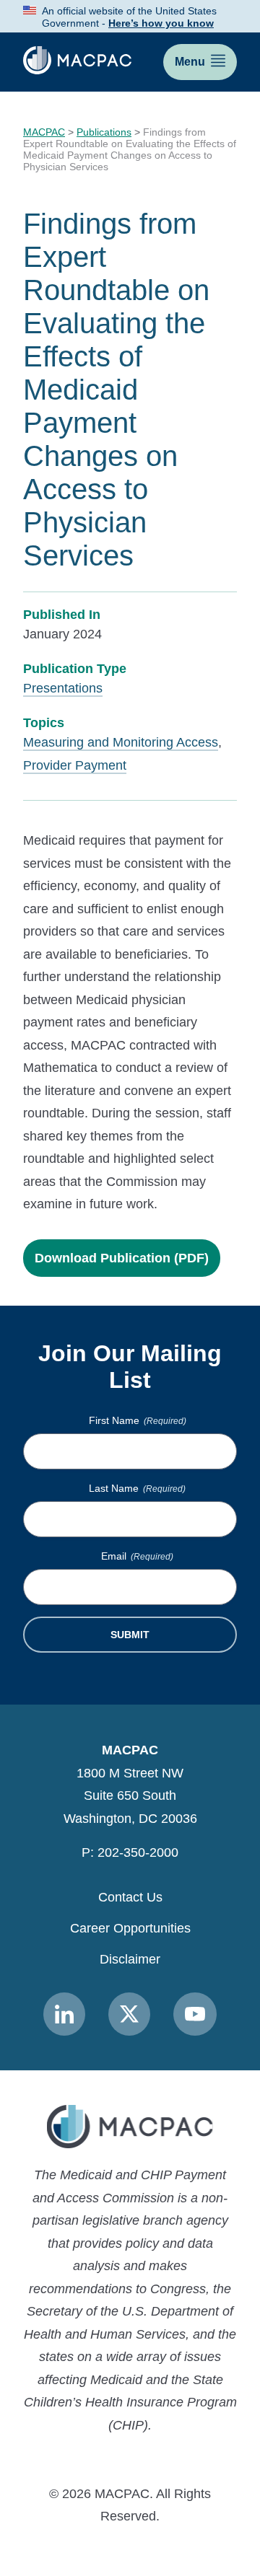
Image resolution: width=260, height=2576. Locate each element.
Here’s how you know (161, 23)
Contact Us (130, 1897)
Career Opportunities (130, 1928)
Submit (130, 1635)
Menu (190, 62)
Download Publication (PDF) (122, 1258)
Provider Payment (75, 765)
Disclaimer (130, 1959)
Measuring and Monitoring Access (121, 742)
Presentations (63, 688)
